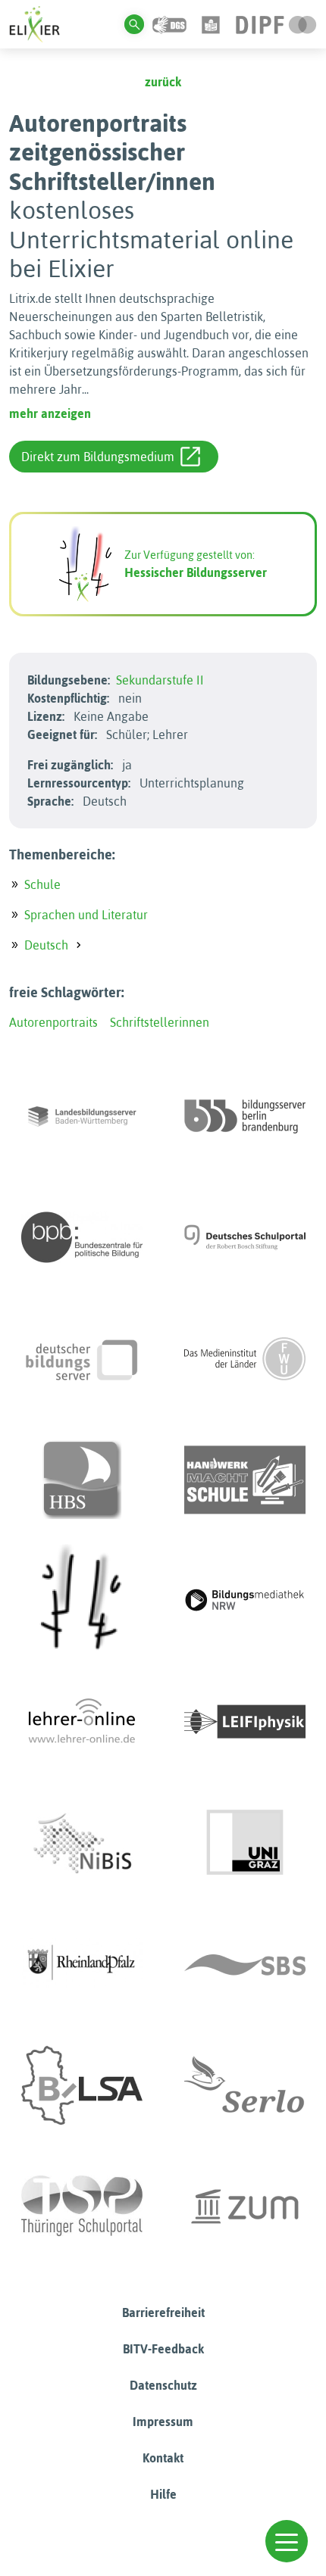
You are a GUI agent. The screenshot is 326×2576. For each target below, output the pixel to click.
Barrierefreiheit (163, 2312)
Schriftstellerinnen (160, 1022)
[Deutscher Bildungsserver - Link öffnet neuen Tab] (82, 1358)
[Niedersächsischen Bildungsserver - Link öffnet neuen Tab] (82, 1843)
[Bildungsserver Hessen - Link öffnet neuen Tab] (82, 1601)
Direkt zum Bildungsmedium (98, 457)
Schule (42, 884)
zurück (163, 82)
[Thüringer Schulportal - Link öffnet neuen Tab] (82, 2206)
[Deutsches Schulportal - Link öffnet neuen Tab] (245, 1237)
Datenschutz (163, 2385)
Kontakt (163, 2458)
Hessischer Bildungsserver (196, 572)
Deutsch (46, 945)
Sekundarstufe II (160, 680)
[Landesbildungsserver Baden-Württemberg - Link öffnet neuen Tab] (82, 1116)
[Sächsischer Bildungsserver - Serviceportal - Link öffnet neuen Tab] (245, 1964)
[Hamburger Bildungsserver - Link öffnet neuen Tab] (82, 1480)
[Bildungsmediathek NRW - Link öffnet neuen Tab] (245, 1601)
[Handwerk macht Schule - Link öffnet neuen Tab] (245, 1480)
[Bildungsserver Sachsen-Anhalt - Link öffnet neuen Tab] (82, 2085)
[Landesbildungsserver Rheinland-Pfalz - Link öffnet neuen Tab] (82, 1964)
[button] (287, 2541)
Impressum (163, 2422)
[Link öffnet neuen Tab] (276, 23)
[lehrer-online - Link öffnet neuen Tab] (82, 1722)
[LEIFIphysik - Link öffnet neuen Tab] (245, 1722)
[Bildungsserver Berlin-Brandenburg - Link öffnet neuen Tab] (245, 1116)
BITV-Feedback (163, 2349)
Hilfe (163, 2494)
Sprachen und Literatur (86, 915)
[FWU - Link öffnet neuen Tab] (245, 1358)
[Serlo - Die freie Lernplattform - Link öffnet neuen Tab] (245, 2085)
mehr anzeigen (50, 413)
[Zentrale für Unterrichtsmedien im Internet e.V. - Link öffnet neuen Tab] (245, 2206)
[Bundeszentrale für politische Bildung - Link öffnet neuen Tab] (82, 1237)
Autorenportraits (53, 1022)
